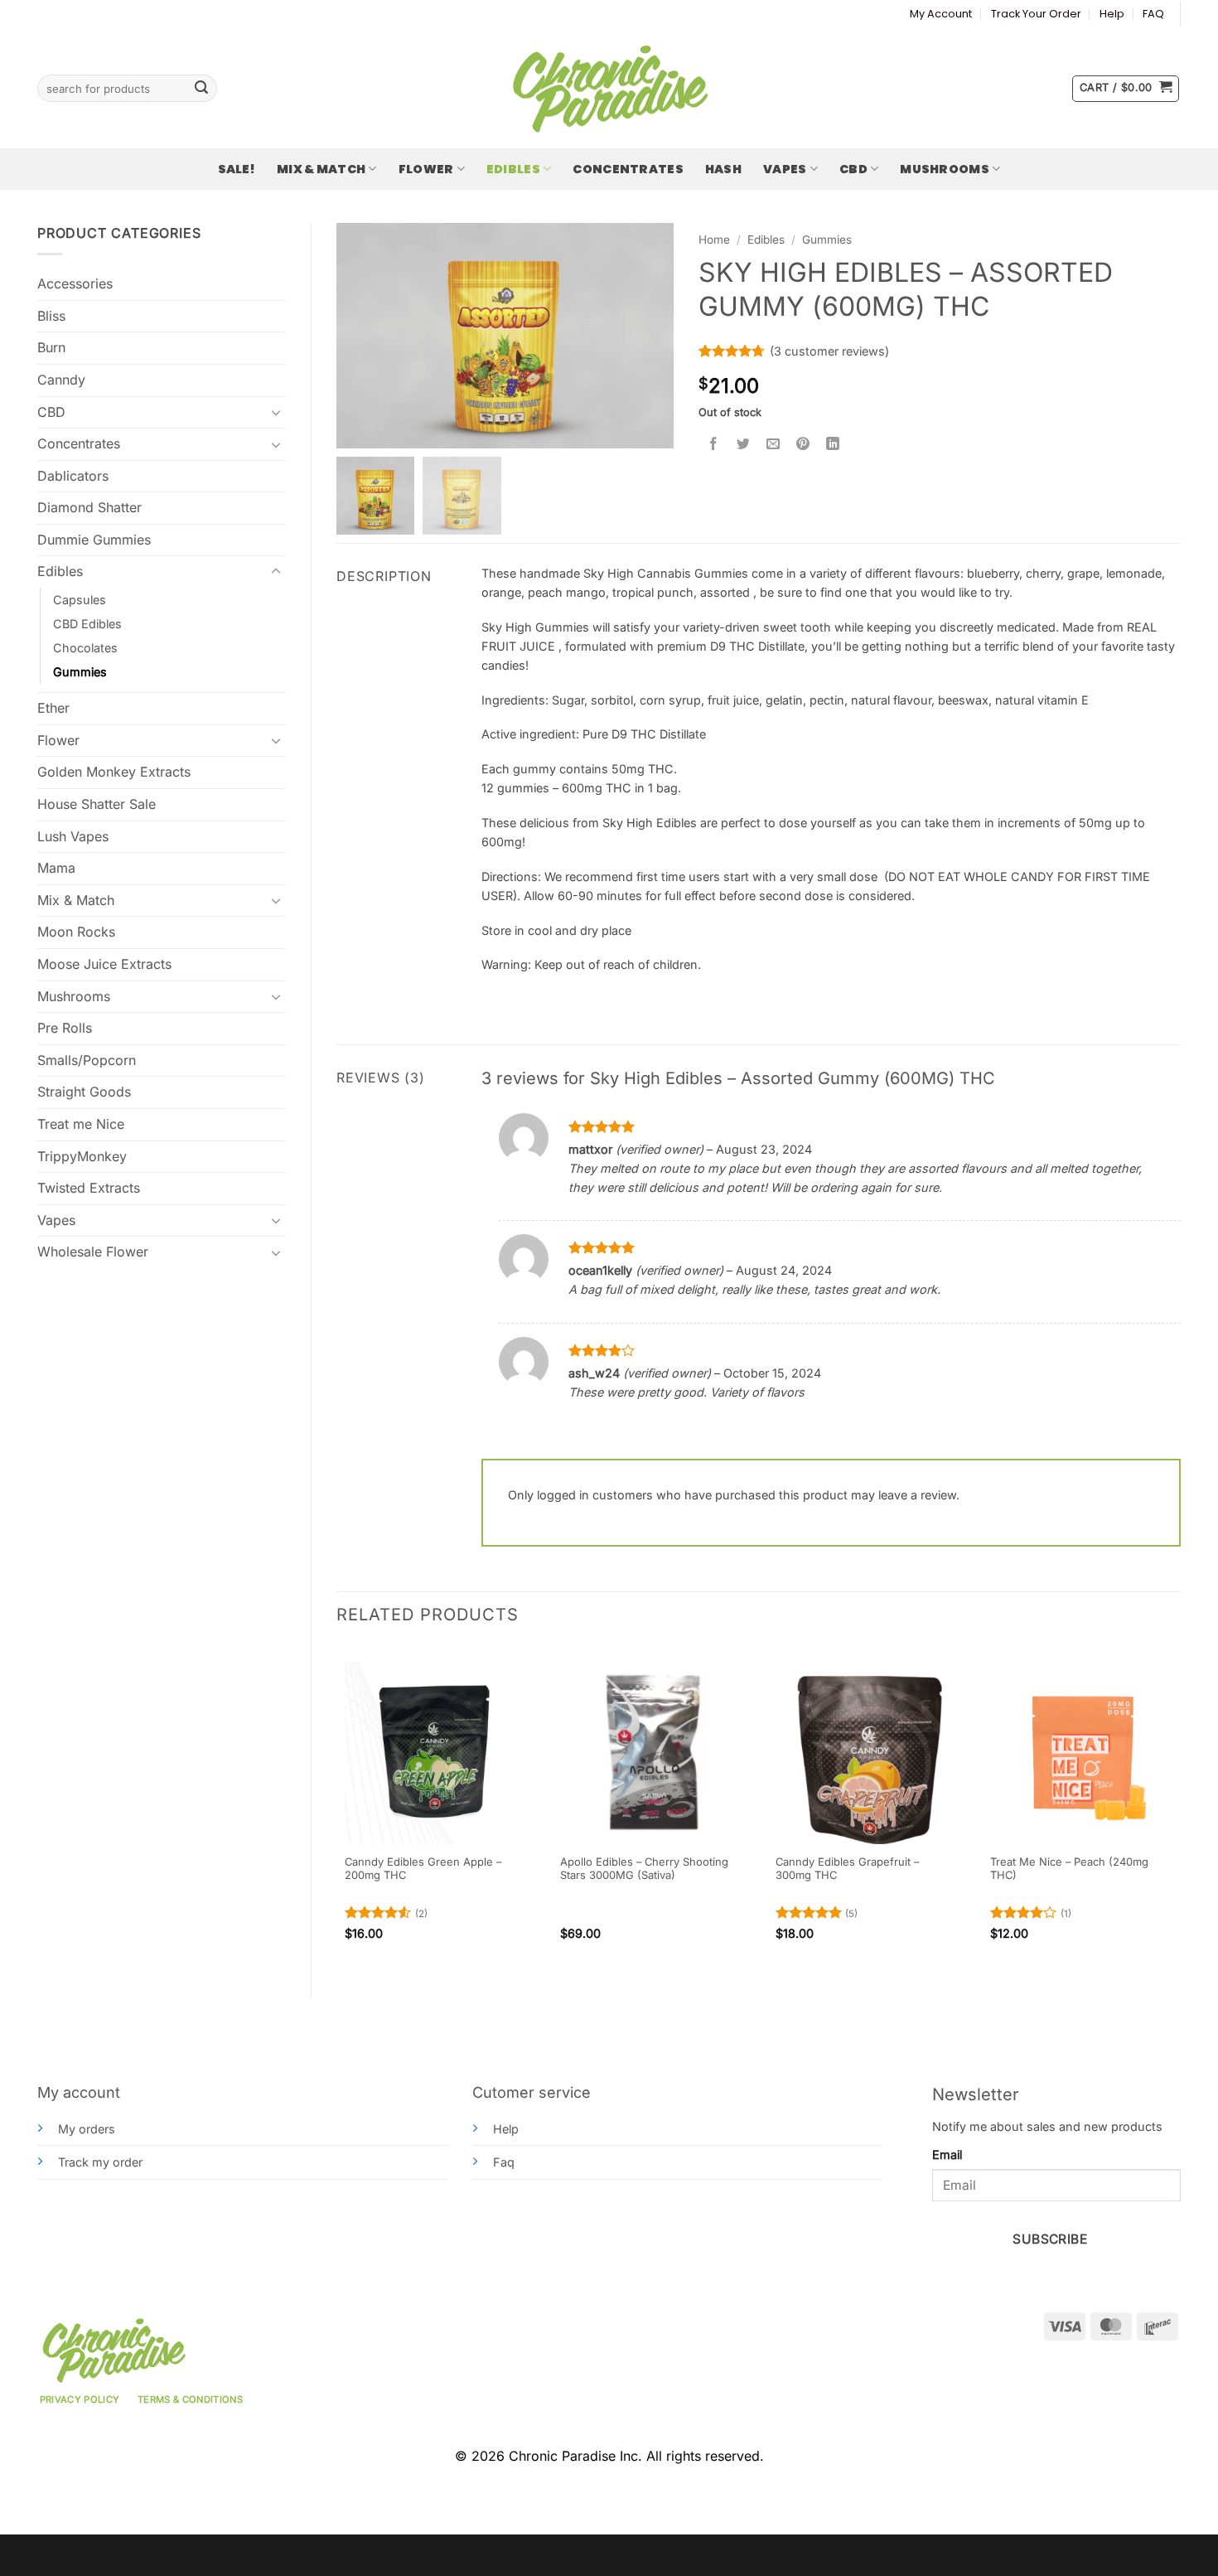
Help (1112, 14)
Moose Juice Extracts (104, 964)
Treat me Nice (81, 1124)
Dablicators (73, 476)
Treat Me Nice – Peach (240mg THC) (1069, 1869)
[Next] (1180, 1808)
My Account (941, 14)
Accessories (75, 283)
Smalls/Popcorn (87, 1060)
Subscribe (1050, 2239)
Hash (723, 169)
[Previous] (337, 1808)
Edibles (513, 169)
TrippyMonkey (82, 1156)
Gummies (80, 672)
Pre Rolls (65, 1028)
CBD (853, 169)
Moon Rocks (76, 932)
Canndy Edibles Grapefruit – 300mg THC (847, 1869)
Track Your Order (1036, 14)
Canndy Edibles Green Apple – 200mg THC (423, 1869)
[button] (1126, 89)
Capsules (80, 600)
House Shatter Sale (97, 804)
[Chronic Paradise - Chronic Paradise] (609, 89)
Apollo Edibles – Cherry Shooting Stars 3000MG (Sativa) (644, 1869)
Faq (504, 2162)
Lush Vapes (73, 836)
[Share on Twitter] (744, 444)
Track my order (100, 2162)
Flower (426, 169)
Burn (51, 347)
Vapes (785, 169)
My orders (87, 2129)
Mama (56, 868)
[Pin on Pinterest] (803, 444)
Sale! (237, 169)
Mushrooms (945, 169)
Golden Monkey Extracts (114, 772)
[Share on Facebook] (714, 444)
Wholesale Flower (93, 1252)
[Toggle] (276, 412)
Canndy (61, 380)
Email (947, 2155)
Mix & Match (321, 169)
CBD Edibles (87, 624)
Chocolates (85, 648)
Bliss (51, 316)
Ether (53, 708)
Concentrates (628, 169)
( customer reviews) (829, 351)
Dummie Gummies (94, 540)
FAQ (1153, 14)
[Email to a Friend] (773, 444)
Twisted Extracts (89, 1188)
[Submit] (201, 89)
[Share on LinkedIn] (833, 444)
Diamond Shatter (89, 507)
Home (714, 240)
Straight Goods (84, 1092)
